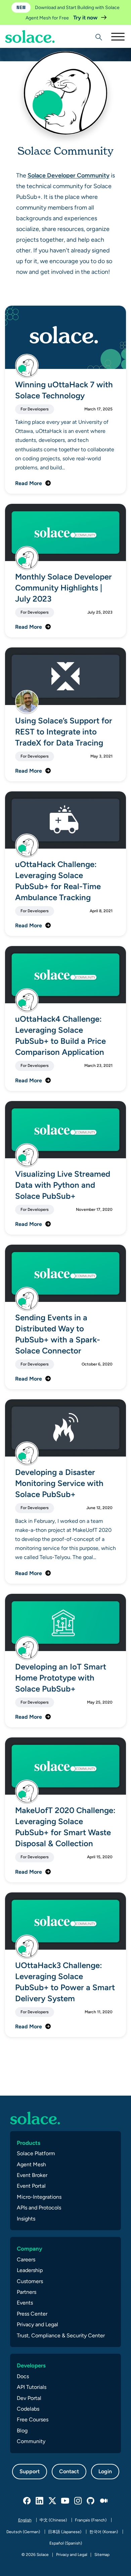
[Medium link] (104, 2501)
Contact (69, 2471)
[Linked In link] (40, 2501)
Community (31, 2441)
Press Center (32, 2314)
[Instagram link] (78, 2501)
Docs (23, 2376)
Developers (31, 2365)
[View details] (30, 36)
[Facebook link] (27, 2501)
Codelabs (28, 2409)
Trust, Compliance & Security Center (61, 2335)
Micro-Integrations (39, 2197)
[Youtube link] (65, 2501)
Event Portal (31, 2186)
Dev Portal (29, 2398)
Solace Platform (36, 2153)
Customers (30, 2281)
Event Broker (32, 2175)
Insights (26, 2219)
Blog (22, 2431)
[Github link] (91, 2501)
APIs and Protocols (39, 2208)
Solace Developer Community (69, 175)
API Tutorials (32, 2387)
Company (30, 2249)
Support (30, 2471)
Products (29, 2143)
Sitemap (102, 2555)
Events (25, 2303)
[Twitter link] (53, 2501)
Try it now (86, 18)
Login (105, 2471)
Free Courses (33, 2419)
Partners (27, 2292)
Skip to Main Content (34, 24)
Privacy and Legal (37, 2324)
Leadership (30, 2270)
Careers (26, 2259)
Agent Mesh (31, 2164)
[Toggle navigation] (118, 36)
